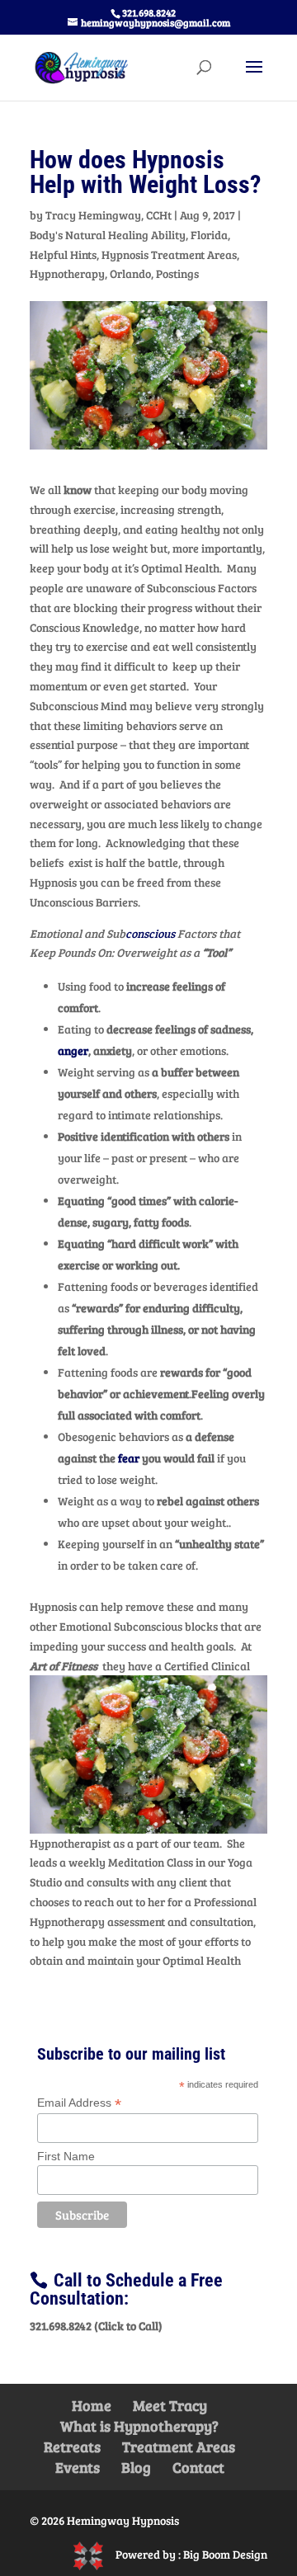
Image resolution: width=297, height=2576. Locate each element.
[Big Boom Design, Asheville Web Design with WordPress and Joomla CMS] (94, 2554)
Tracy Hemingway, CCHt (108, 215)
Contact (198, 2467)
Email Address (79, 2103)
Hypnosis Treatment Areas (169, 254)
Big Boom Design (225, 2554)
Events (78, 2467)
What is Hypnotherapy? (139, 2426)
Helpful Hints (63, 254)
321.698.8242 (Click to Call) (96, 2326)
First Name (66, 2156)
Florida (209, 235)
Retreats (72, 2446)
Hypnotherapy (67, 273)
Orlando (130, 273)
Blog (136, 2467)
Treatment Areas (179, 2446)
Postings (177, 273)
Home (92, 2405)
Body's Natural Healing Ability (108, 235)
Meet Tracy (170, 2405)
